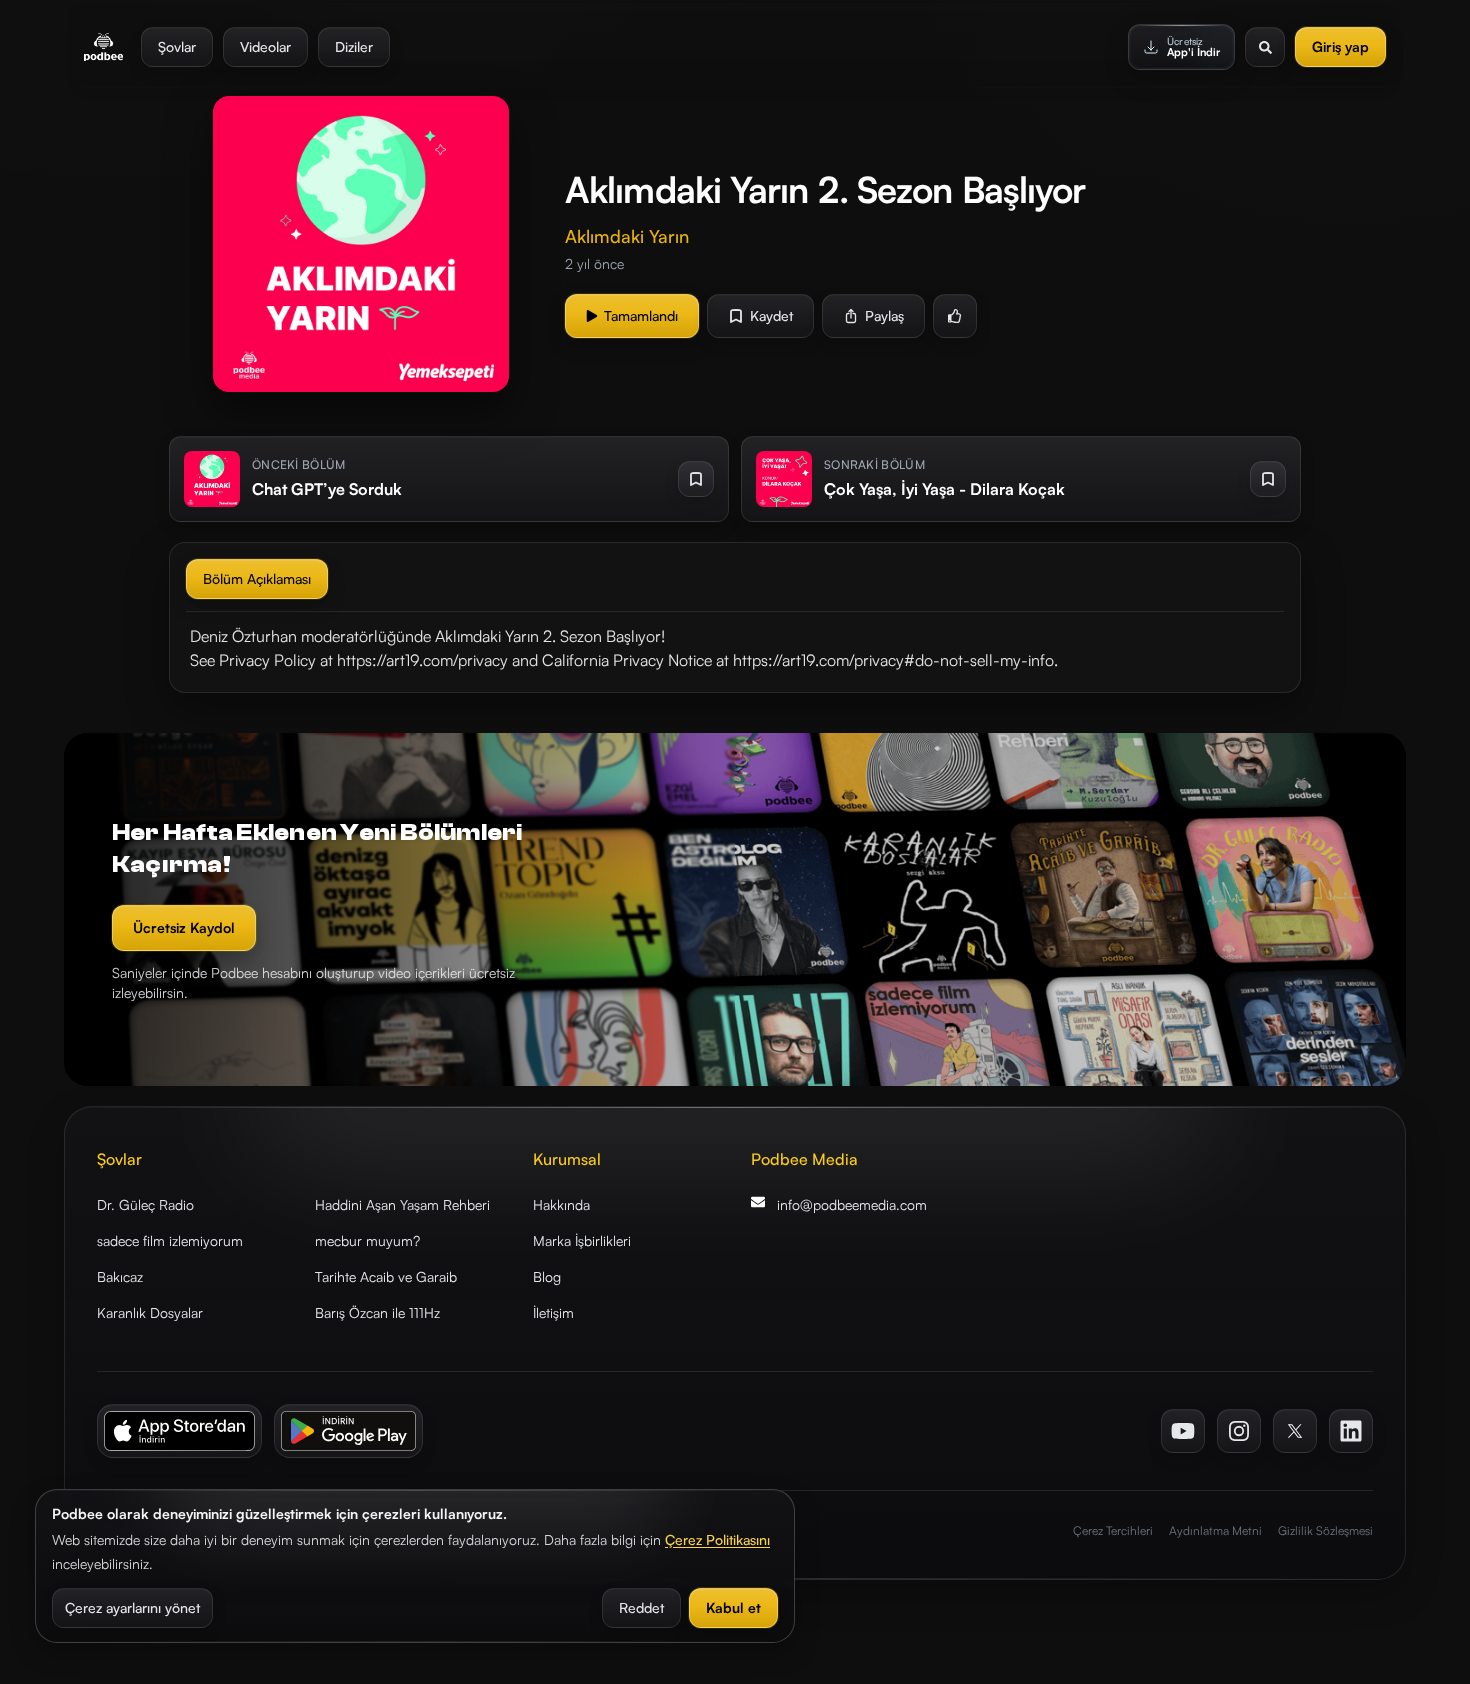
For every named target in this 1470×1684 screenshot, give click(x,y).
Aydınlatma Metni (1215, 1530)
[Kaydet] (696, 479)
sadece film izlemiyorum (170, 1240)
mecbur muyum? (367, 1240)
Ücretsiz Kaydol (184, 927)
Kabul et (733, 1607)
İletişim (553, 1312)
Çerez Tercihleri (1113, 1530)
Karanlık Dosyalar (150, 1312)
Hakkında (561, 1204)
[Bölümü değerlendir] (955, 316)
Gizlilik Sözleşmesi (1325, 1530)
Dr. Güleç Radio (145, 1204)
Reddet (641, 1607)
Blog (547, 1276)
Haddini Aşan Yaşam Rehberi (402, 1204)
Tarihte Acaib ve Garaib (386, 1276)
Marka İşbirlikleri (582, 1240)
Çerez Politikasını (717, 1539)
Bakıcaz (120, 1276)
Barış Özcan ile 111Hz (377, 1312)
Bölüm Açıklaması (257, 578)
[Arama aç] (1265, 47)
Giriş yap (1340, 46)
